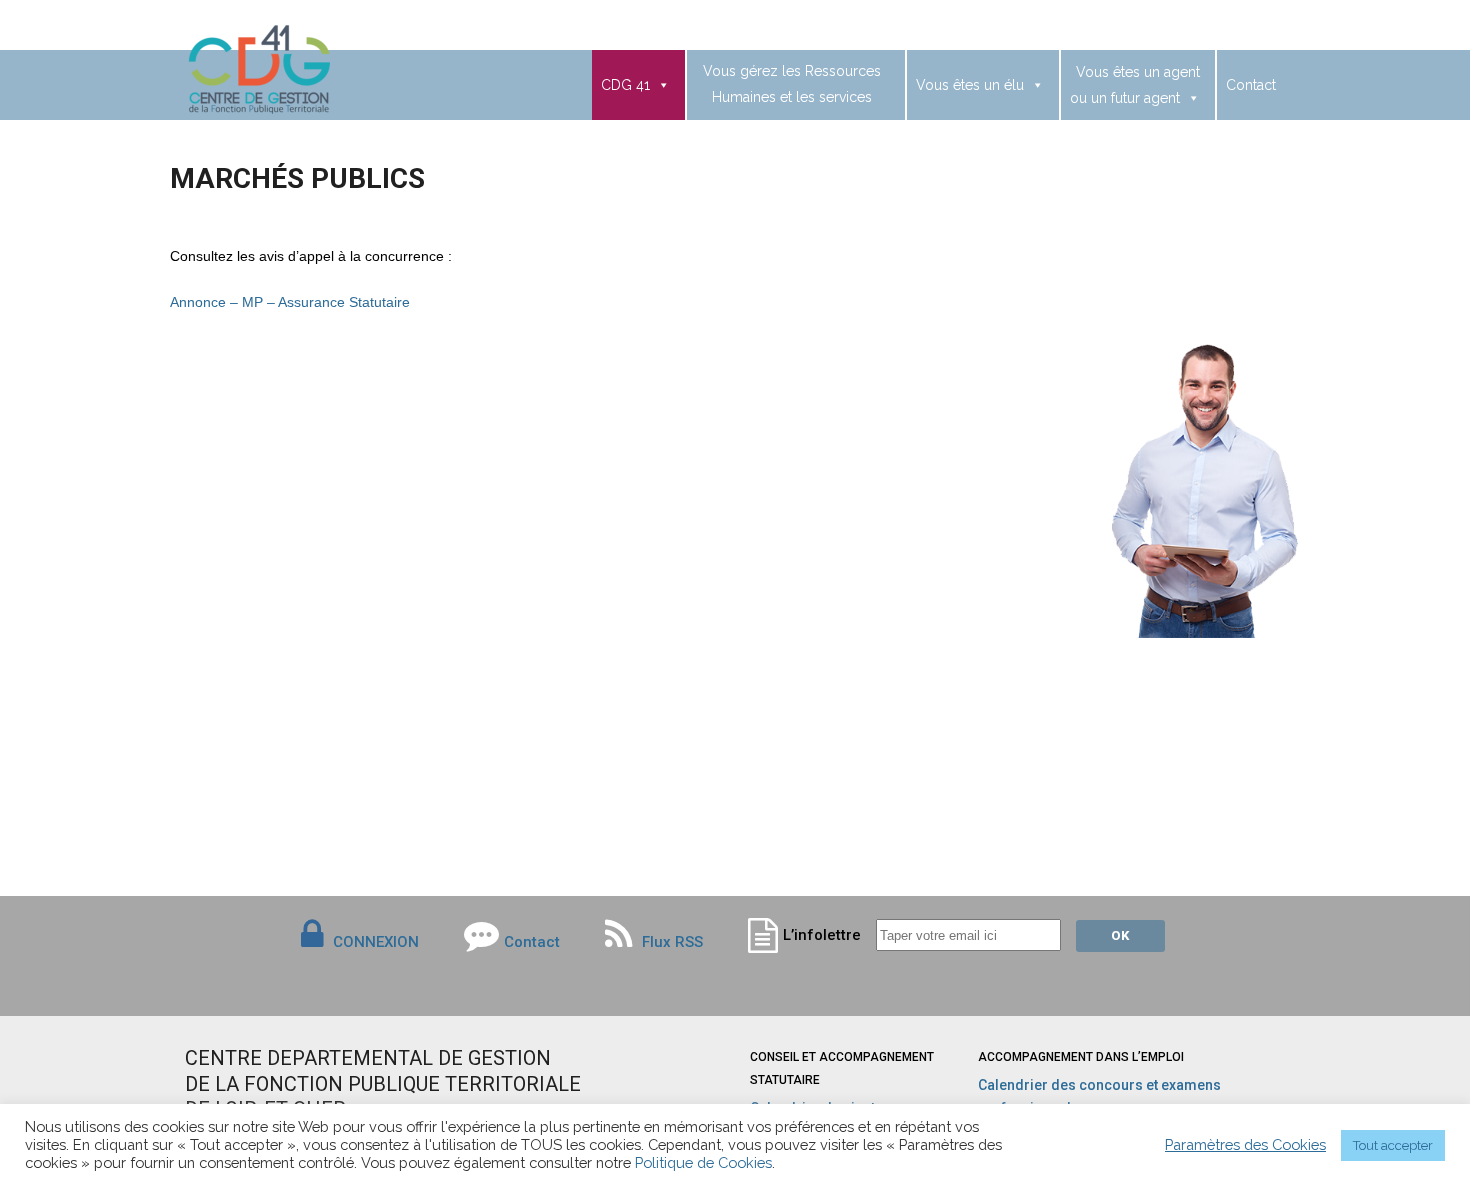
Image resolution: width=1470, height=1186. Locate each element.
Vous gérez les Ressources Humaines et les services (792, 84)
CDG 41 (625, 85)
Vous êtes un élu (970, 85)
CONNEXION (376, 942)
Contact (1251, 85)
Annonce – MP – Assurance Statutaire (290, 302)
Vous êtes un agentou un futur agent (1135, 85)
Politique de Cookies (703, 1162)
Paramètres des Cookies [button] (1245, 1144)
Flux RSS (670, 942)
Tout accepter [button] (1393, 1145)
